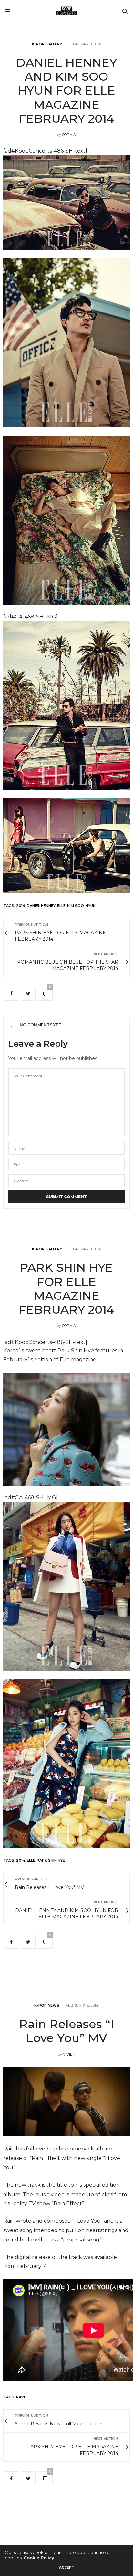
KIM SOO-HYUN (81, 906)
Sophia (69, 135)
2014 (21, 906)
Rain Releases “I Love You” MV (66, 2031)
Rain (20, 2397)
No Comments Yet (41, 1025)
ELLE (61, 906)
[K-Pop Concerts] (66, 11)
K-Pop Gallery (47, 44)
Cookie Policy (39, 2558)
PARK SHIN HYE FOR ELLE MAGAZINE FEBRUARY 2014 (66, 1288)
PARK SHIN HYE (51, 1860)
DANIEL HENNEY (41, 906)
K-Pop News (47, 2006)
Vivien (69, 2054)
